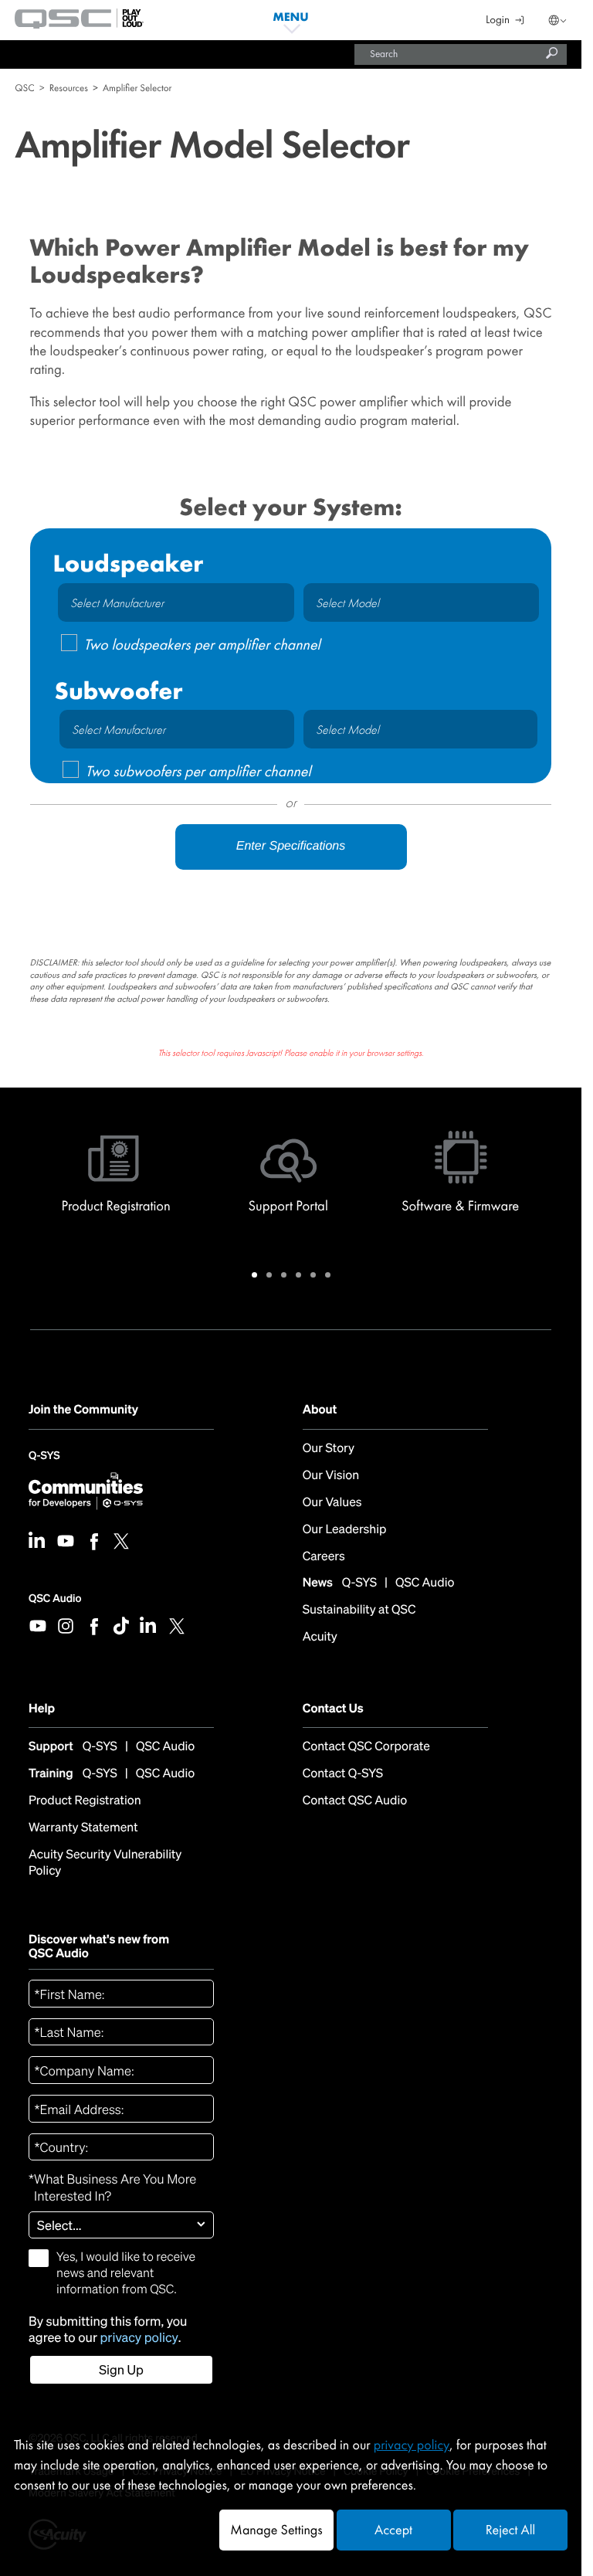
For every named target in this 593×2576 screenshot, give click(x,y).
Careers (324, 1557)
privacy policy (139, 2338)
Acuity (320, 1637)
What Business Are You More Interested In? (112, 2188)
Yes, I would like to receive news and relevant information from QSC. (126, 2273)
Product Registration (85, 1801)
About (320, 1410)
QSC (24, 88)
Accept (393, 2530)
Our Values (332, 1503)
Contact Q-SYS (343, 1774)
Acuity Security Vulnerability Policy (105, 1863)
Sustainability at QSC (359, 1610)
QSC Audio (55, 1599)
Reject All (510, 2530)
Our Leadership (345, 1530)
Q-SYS (44, 1459)
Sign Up (121, 2370)
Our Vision (331, 1476)
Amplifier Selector (137, 88)
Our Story (329, 1449)
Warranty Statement (83, 1828)
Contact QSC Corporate (366, 1747)
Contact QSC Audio (355, 1800)
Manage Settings (276, 2530)
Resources (69, 88)
